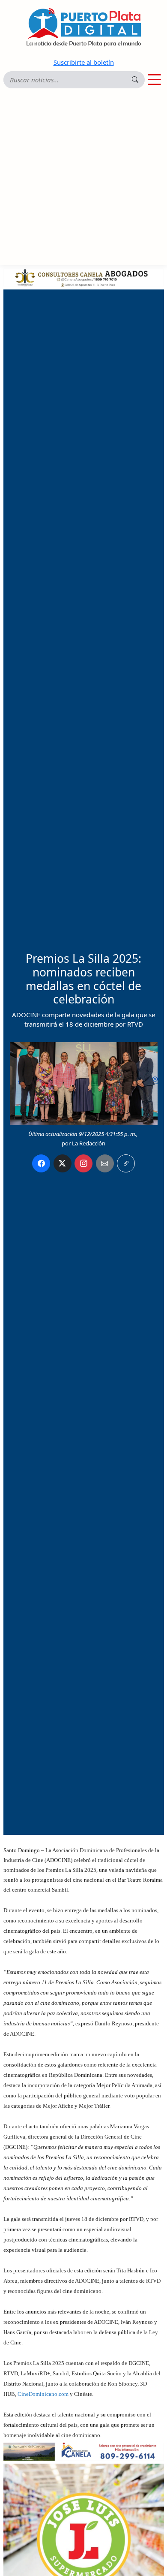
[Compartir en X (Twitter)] (63, 1163)
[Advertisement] (83, 177)
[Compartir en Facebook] (41, 1163)
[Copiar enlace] (126, 1163)
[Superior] (84, 277)
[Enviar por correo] (105, 1163)
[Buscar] (135, 80)
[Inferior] (84, 2451)
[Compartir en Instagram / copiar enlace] (83, 1163)
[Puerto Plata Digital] (83, 27)
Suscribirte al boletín (84, 62)
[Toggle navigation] (154, 80)
